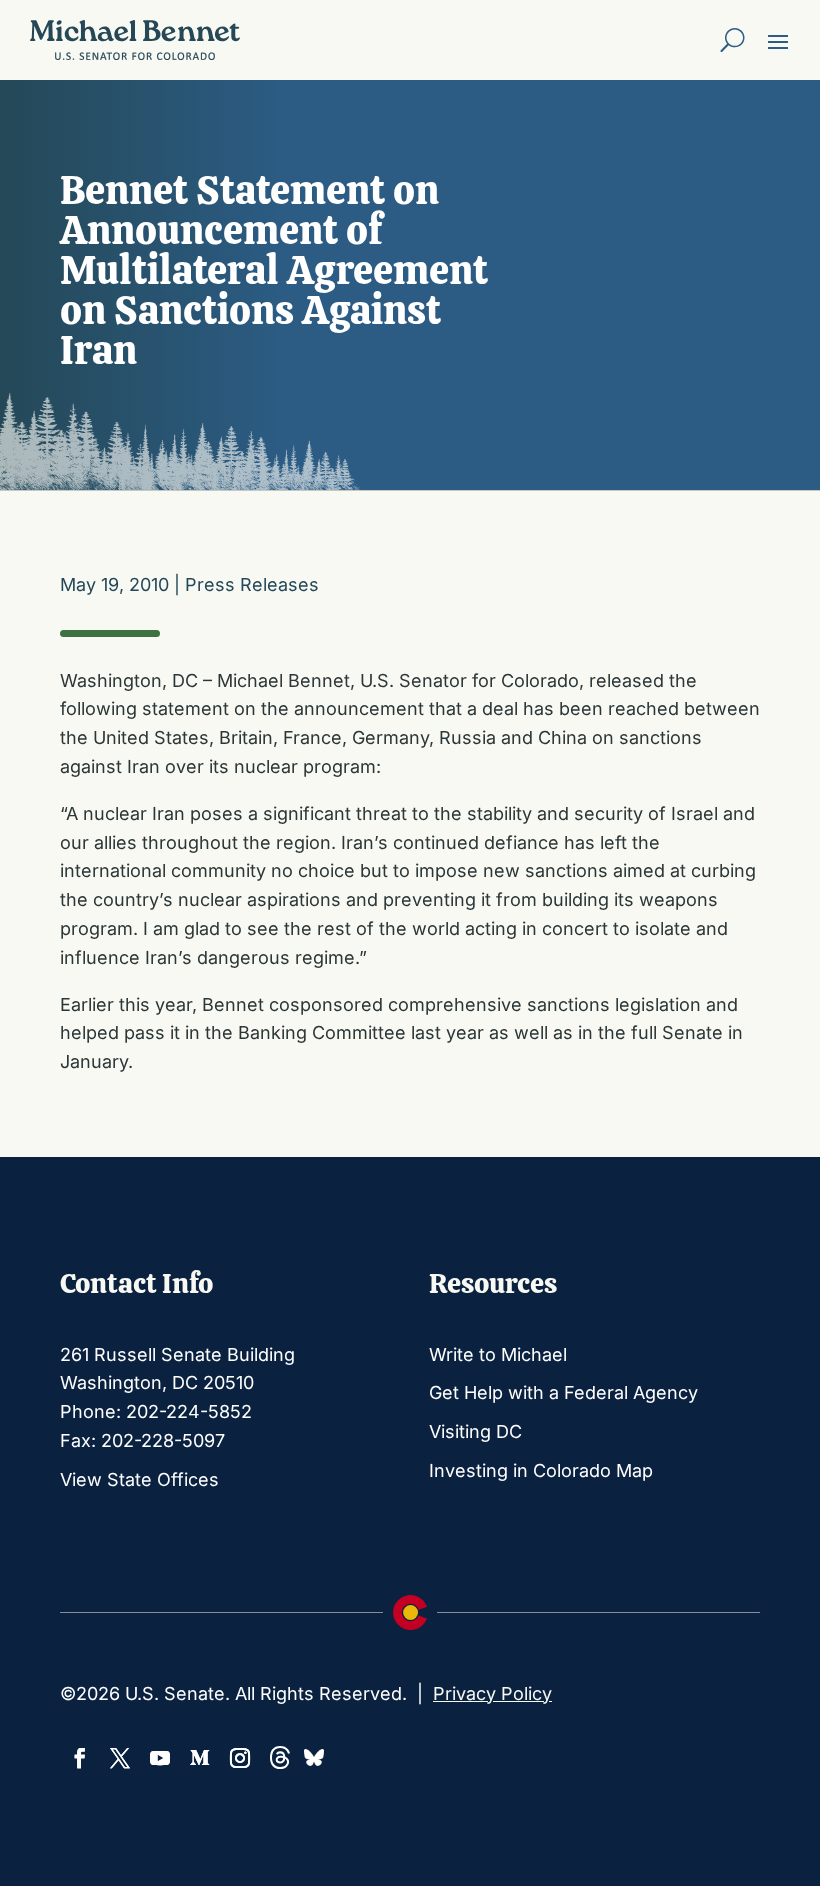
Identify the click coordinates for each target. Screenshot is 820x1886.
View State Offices (139, 1479)
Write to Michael (498, 1354)
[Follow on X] (120, 1758)
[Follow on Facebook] (80, 1758)
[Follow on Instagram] (240, 1758)
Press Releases (252, 584)
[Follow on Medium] (200, 1758)
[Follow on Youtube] (160, 1758)
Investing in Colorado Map (541, 1470)
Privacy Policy (492, 1693)
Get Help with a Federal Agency (563, 1392)
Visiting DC (475, 1431)
